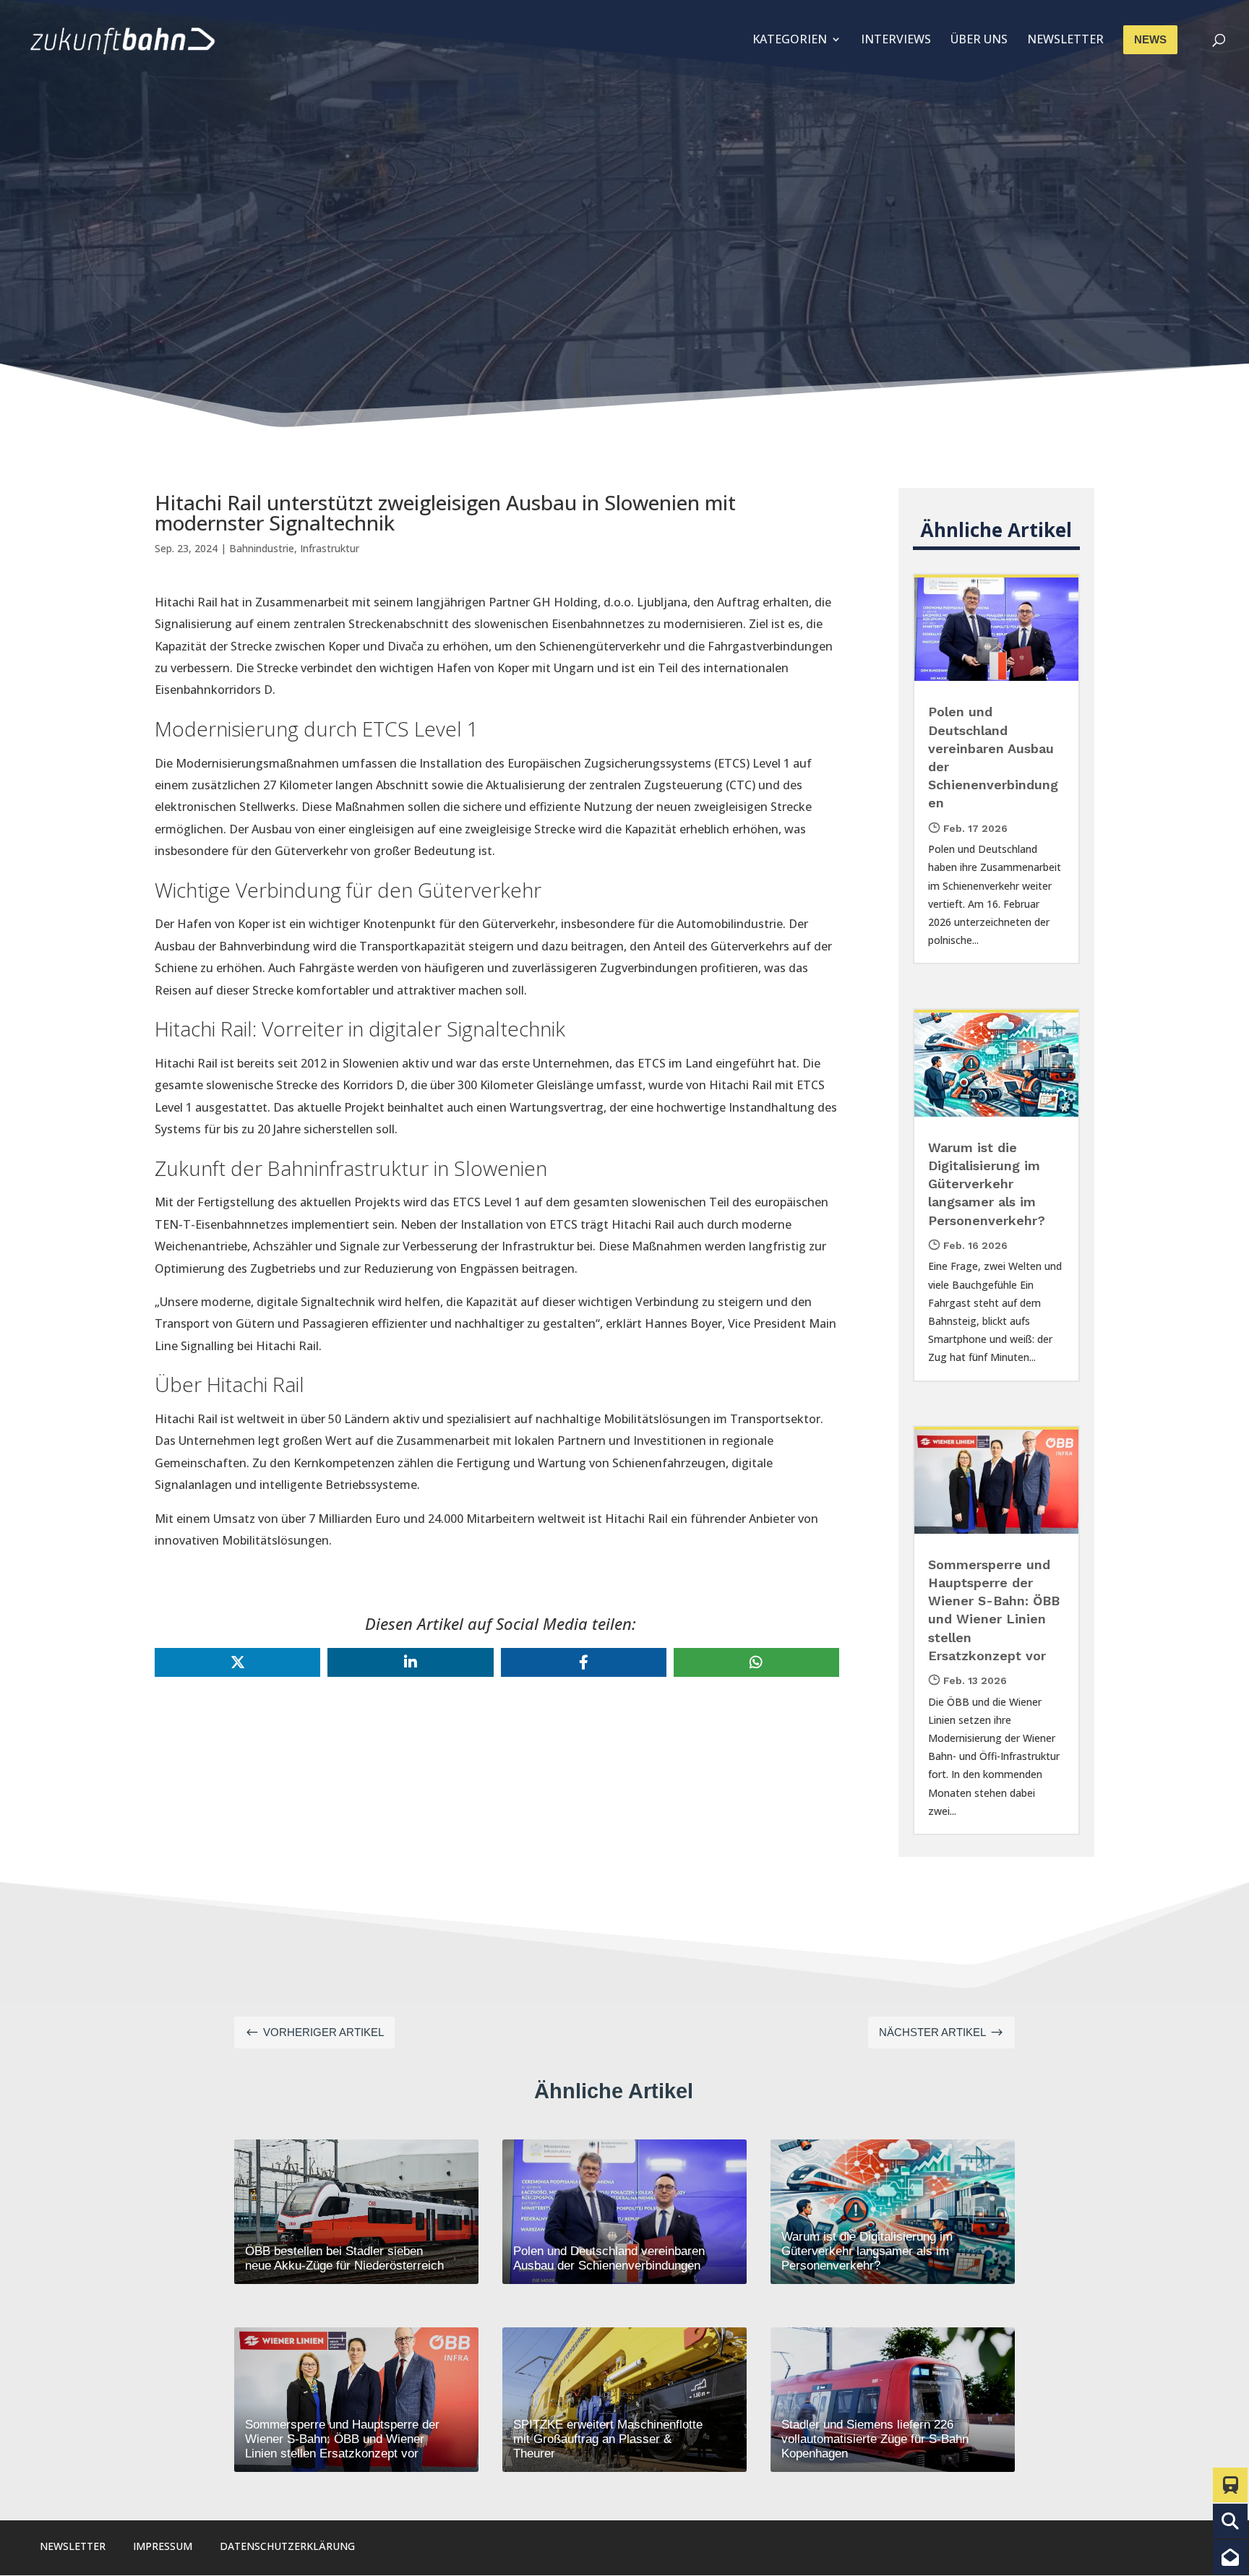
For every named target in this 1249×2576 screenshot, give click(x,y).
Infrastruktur (330, 548)
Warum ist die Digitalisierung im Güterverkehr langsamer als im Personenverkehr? (987, 1184)
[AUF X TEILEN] (237, 1662)
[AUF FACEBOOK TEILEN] (584, 1662)
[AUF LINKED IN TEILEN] (410, 1662)
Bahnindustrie (262, 548)
